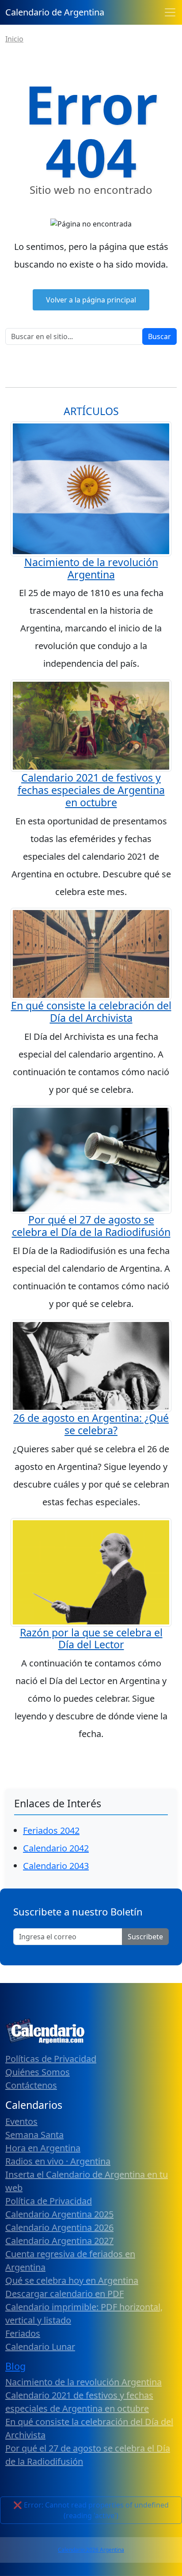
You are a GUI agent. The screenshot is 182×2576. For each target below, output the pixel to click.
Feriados (23, 2333)
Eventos (21, 2121)
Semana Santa (34, 2135)
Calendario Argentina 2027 (59, 2241)
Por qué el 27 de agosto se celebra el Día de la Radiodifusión (91, 1226)
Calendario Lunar (40, 2347)
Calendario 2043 (56, 1866)
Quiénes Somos (38, 2072)
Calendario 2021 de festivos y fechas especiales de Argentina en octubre (91, 790)
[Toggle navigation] (170, 12)
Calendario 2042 (56, 1848)
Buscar (159, 336)
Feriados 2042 (51, 1830)
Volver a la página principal (91, 300)
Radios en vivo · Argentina (58, 2161)
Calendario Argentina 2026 (59, 2227)
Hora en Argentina (43, 2148)
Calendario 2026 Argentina (91, 2550)
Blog (15, 2366)
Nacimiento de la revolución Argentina (91, 568)
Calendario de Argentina (55, 12)
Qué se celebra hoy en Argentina (72, 2280)
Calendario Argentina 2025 (59, 2214)
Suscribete (145, 1937)
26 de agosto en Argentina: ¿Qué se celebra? (91, 1424)
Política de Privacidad (49, 2201)
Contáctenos (31, 2085)
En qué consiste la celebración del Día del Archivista (91, 1012)
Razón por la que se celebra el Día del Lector (91, 1639)
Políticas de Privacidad (51, 2059)
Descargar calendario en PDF (64, 2294)
